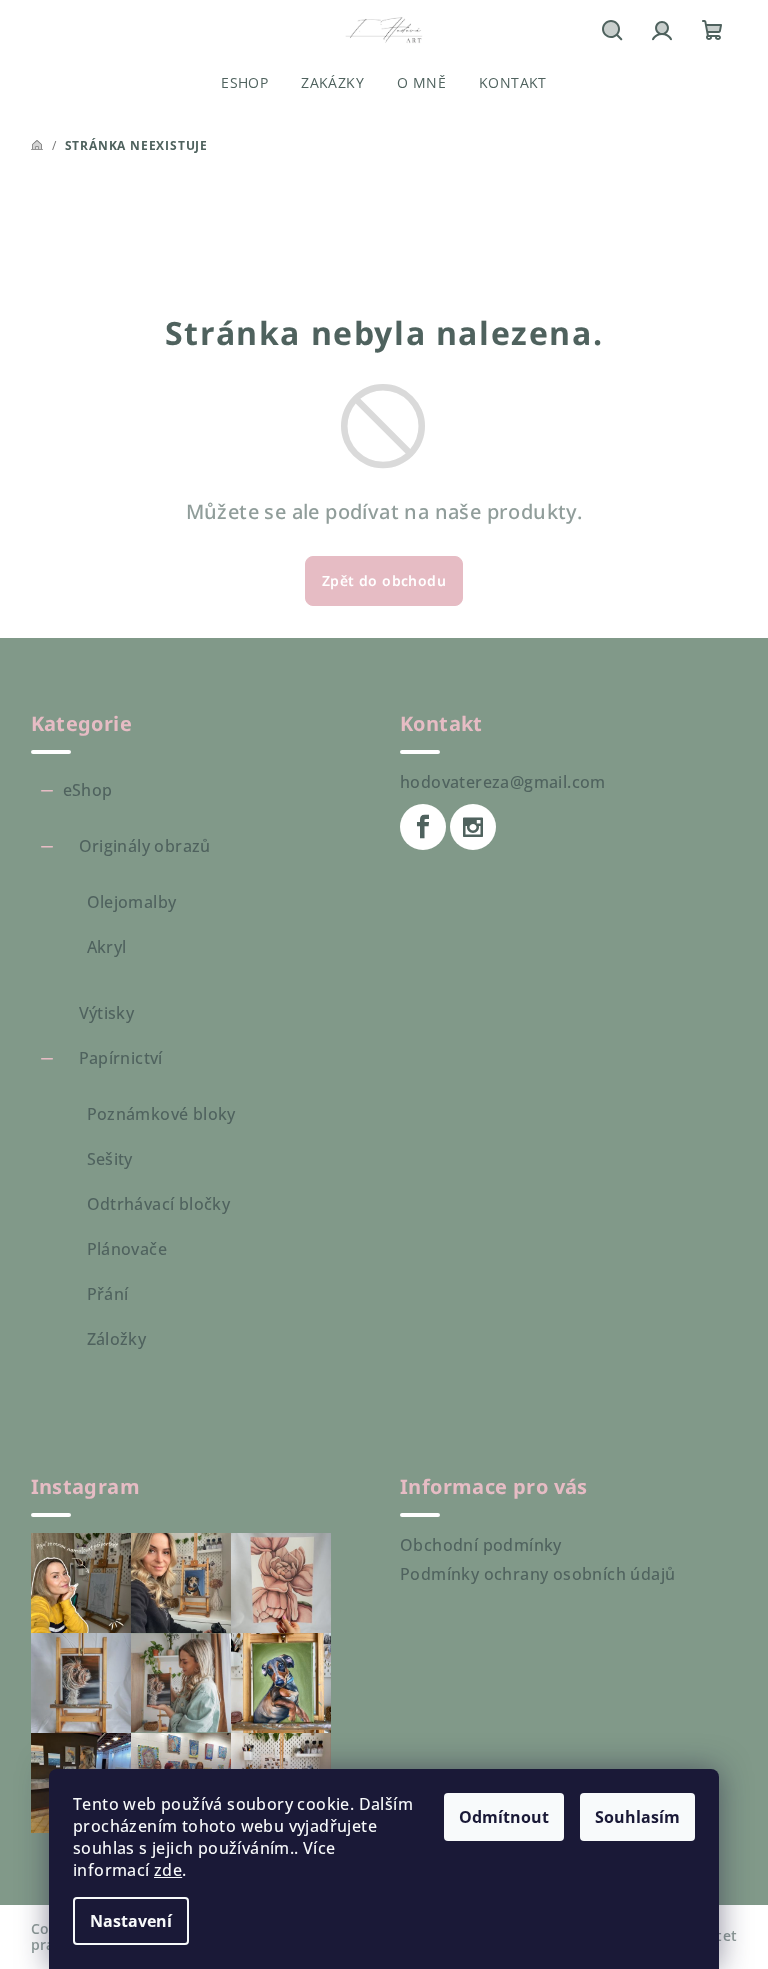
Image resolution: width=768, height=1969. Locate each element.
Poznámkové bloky (161, 1114)
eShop (88, 790)
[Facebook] (423, 827)
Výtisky (107, 1013)
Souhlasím (637, 1817)
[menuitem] (244, 83)
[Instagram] (473, 827)
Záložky (117, 1339)
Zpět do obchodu (384, 580)
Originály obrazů (145, 846)
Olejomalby (132, 902)
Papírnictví (121, 1058)
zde (168, 1870)
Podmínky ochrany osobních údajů (537, 1574)
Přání (108, 1294)
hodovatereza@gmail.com (503, 782)
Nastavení (131, 1921)
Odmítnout (504, 1817)
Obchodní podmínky (481, 1545)
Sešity (110, 1159)
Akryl (107, 947)
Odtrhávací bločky (159, 1204)
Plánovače (127, 1249)
